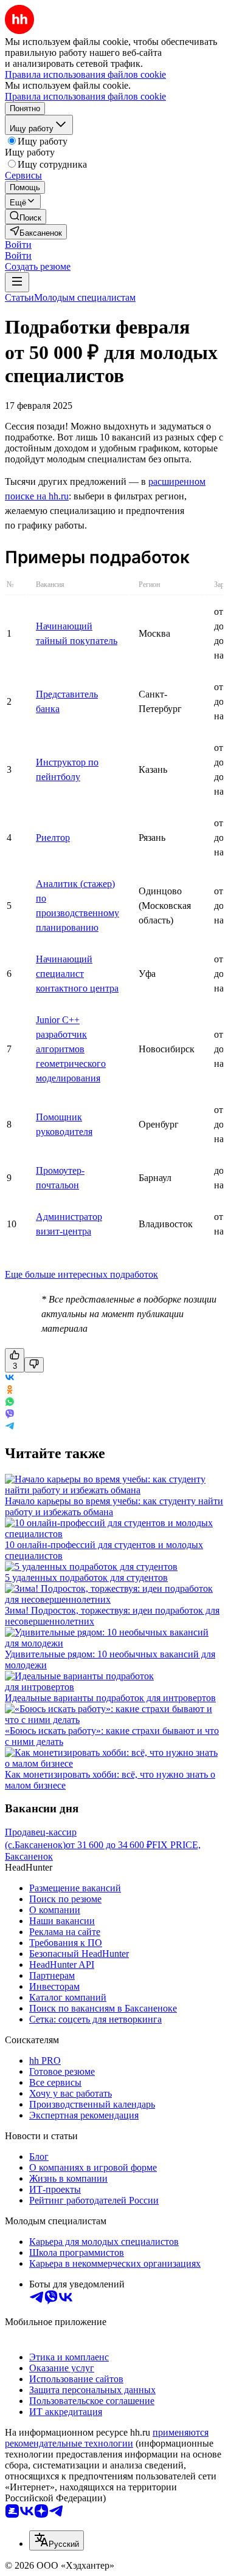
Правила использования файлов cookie (85, 96)
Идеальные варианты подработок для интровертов (110, 1698)
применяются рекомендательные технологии (107, 2438)
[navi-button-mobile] (17, 282)
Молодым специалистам (85, 297)
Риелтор (53, 838)
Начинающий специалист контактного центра (77, 974)
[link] (26, 217)
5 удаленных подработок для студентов (86, 1577)
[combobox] (57, 2540)
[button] (18, 245)
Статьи (19, 297)
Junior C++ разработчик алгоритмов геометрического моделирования (71, 1049)
